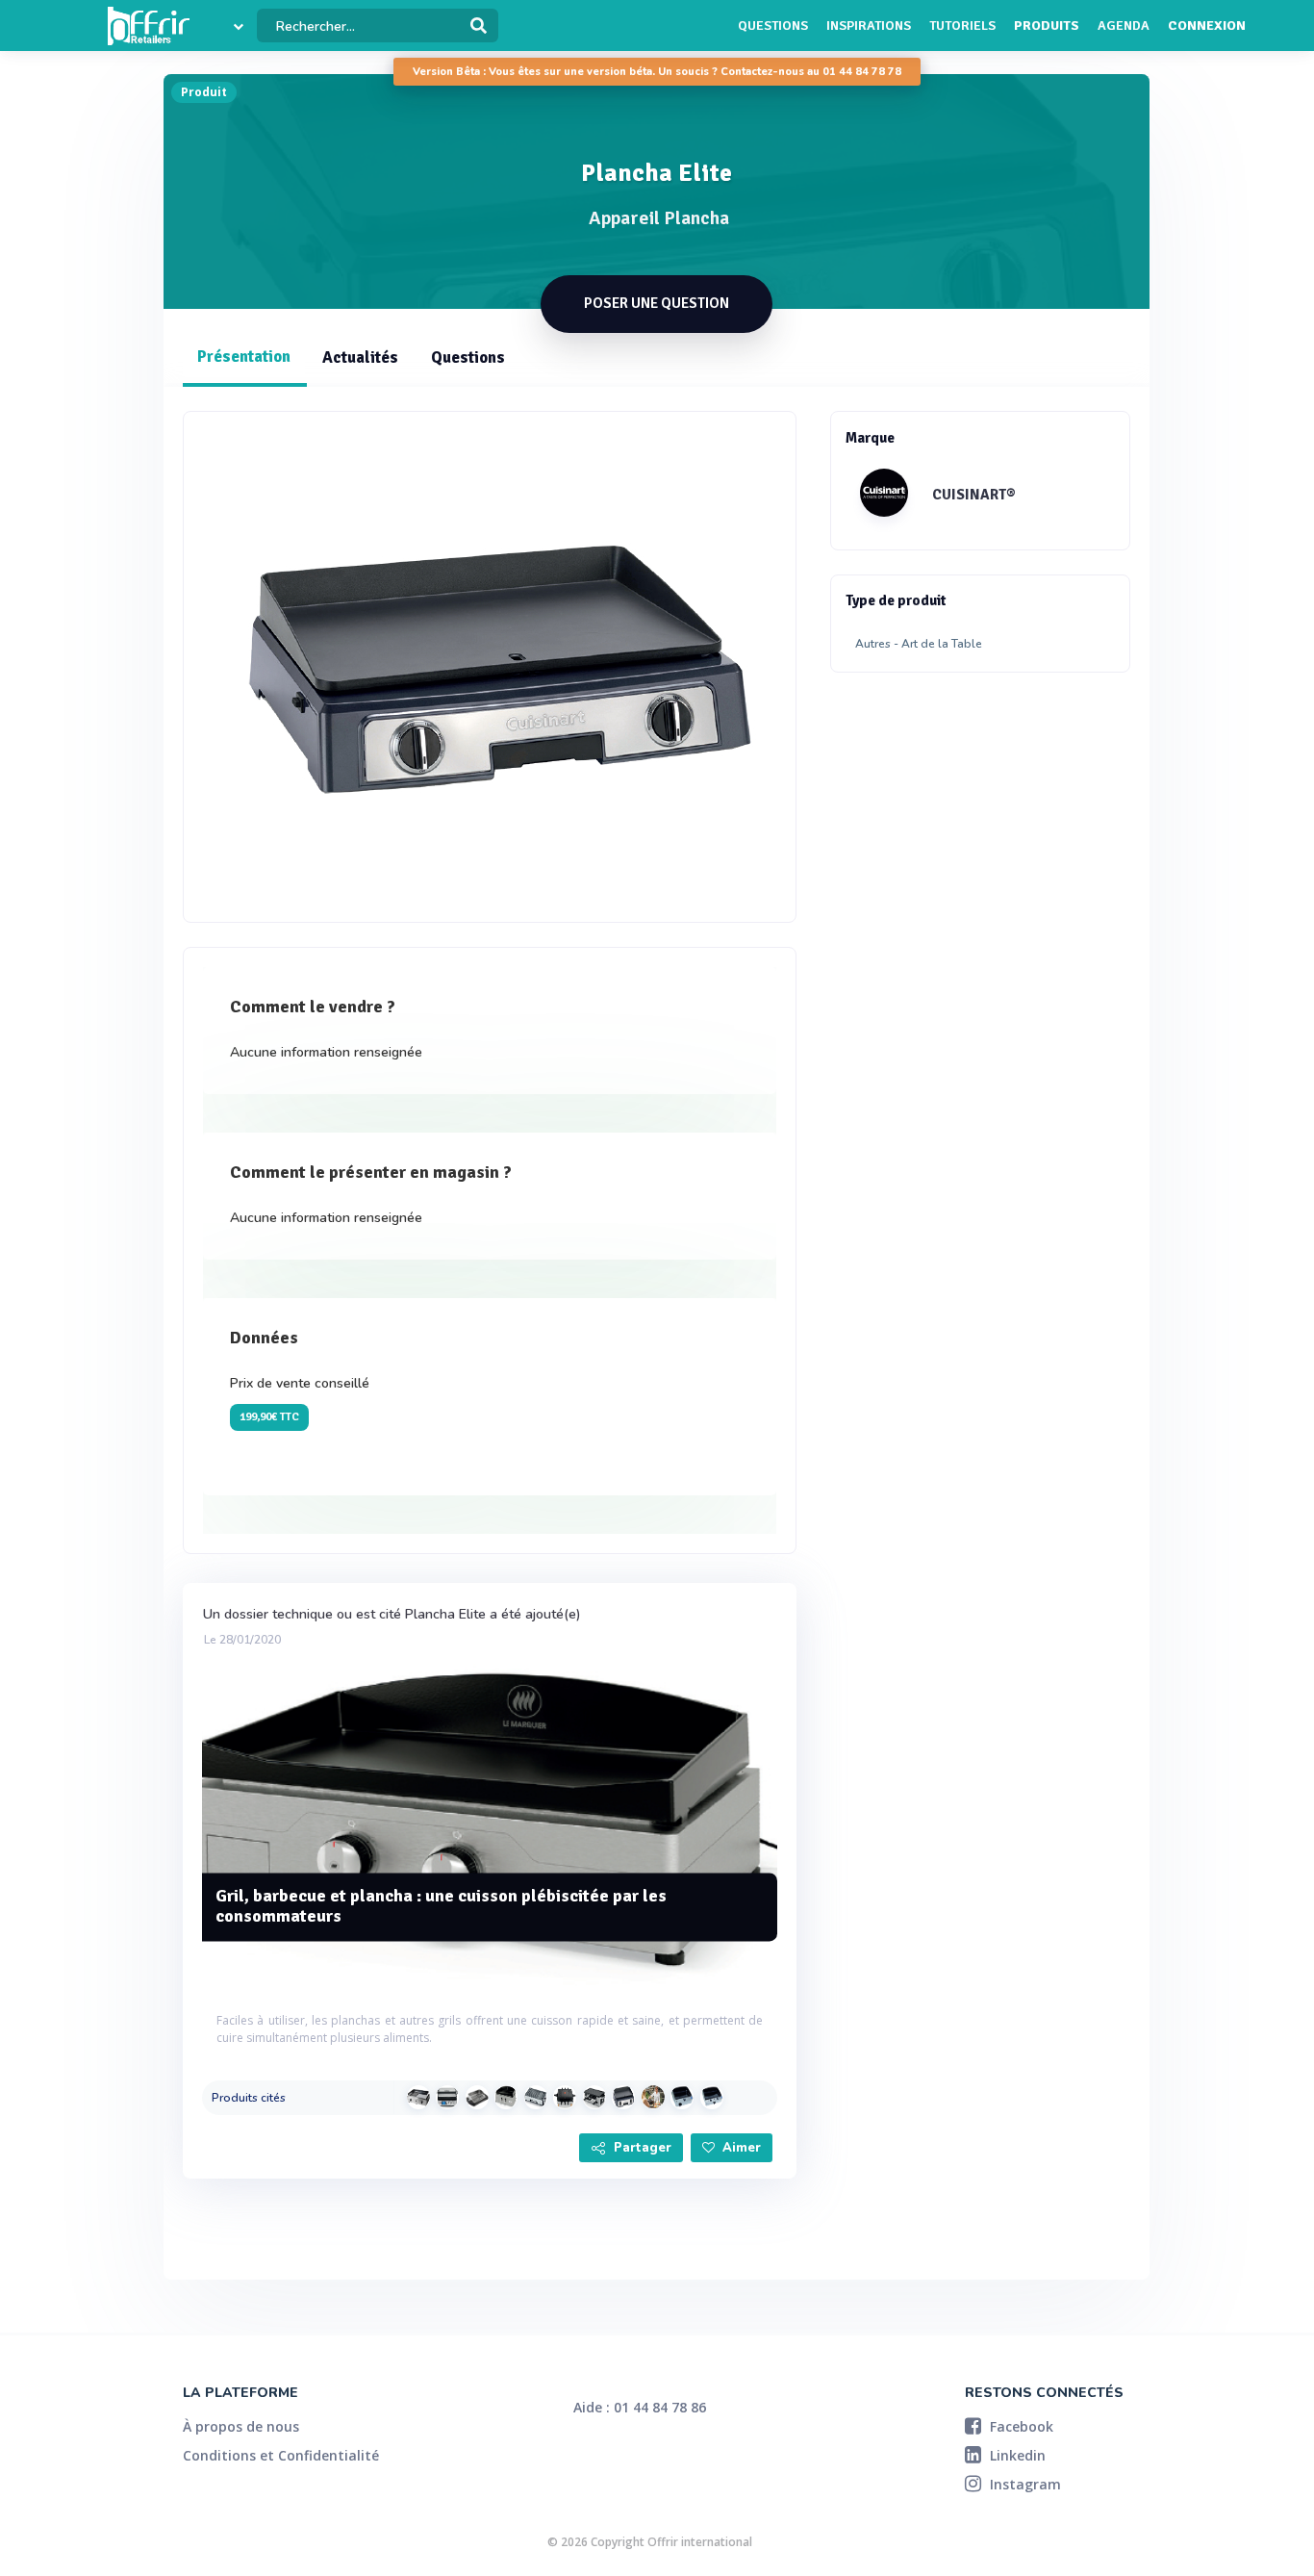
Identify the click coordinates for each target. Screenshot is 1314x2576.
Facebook (1020, 2426)
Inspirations (869, 26)
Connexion (1207, 26)
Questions (773, 26)
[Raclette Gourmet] (565, 2097)
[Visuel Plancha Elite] (490, 667)
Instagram (1023, 2484)
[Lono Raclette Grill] (594, 2097)
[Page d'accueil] (149, 26)
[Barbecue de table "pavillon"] (477, 2097)
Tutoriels (962, 26)
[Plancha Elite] (623, 2097)
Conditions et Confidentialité (281, 2455)
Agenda (1124, 26)
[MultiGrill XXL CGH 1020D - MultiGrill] (447, 2097)
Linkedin (1016, 2455)
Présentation (244, 357)
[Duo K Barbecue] (418, 2097)
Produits (1047, 26)
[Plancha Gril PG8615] (536, 2097)
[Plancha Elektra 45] (682, 2097)
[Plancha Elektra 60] (712, 2097)
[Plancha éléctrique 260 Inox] (506, 2097)
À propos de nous (241, 2426)
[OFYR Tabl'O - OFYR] (653, 2097)
